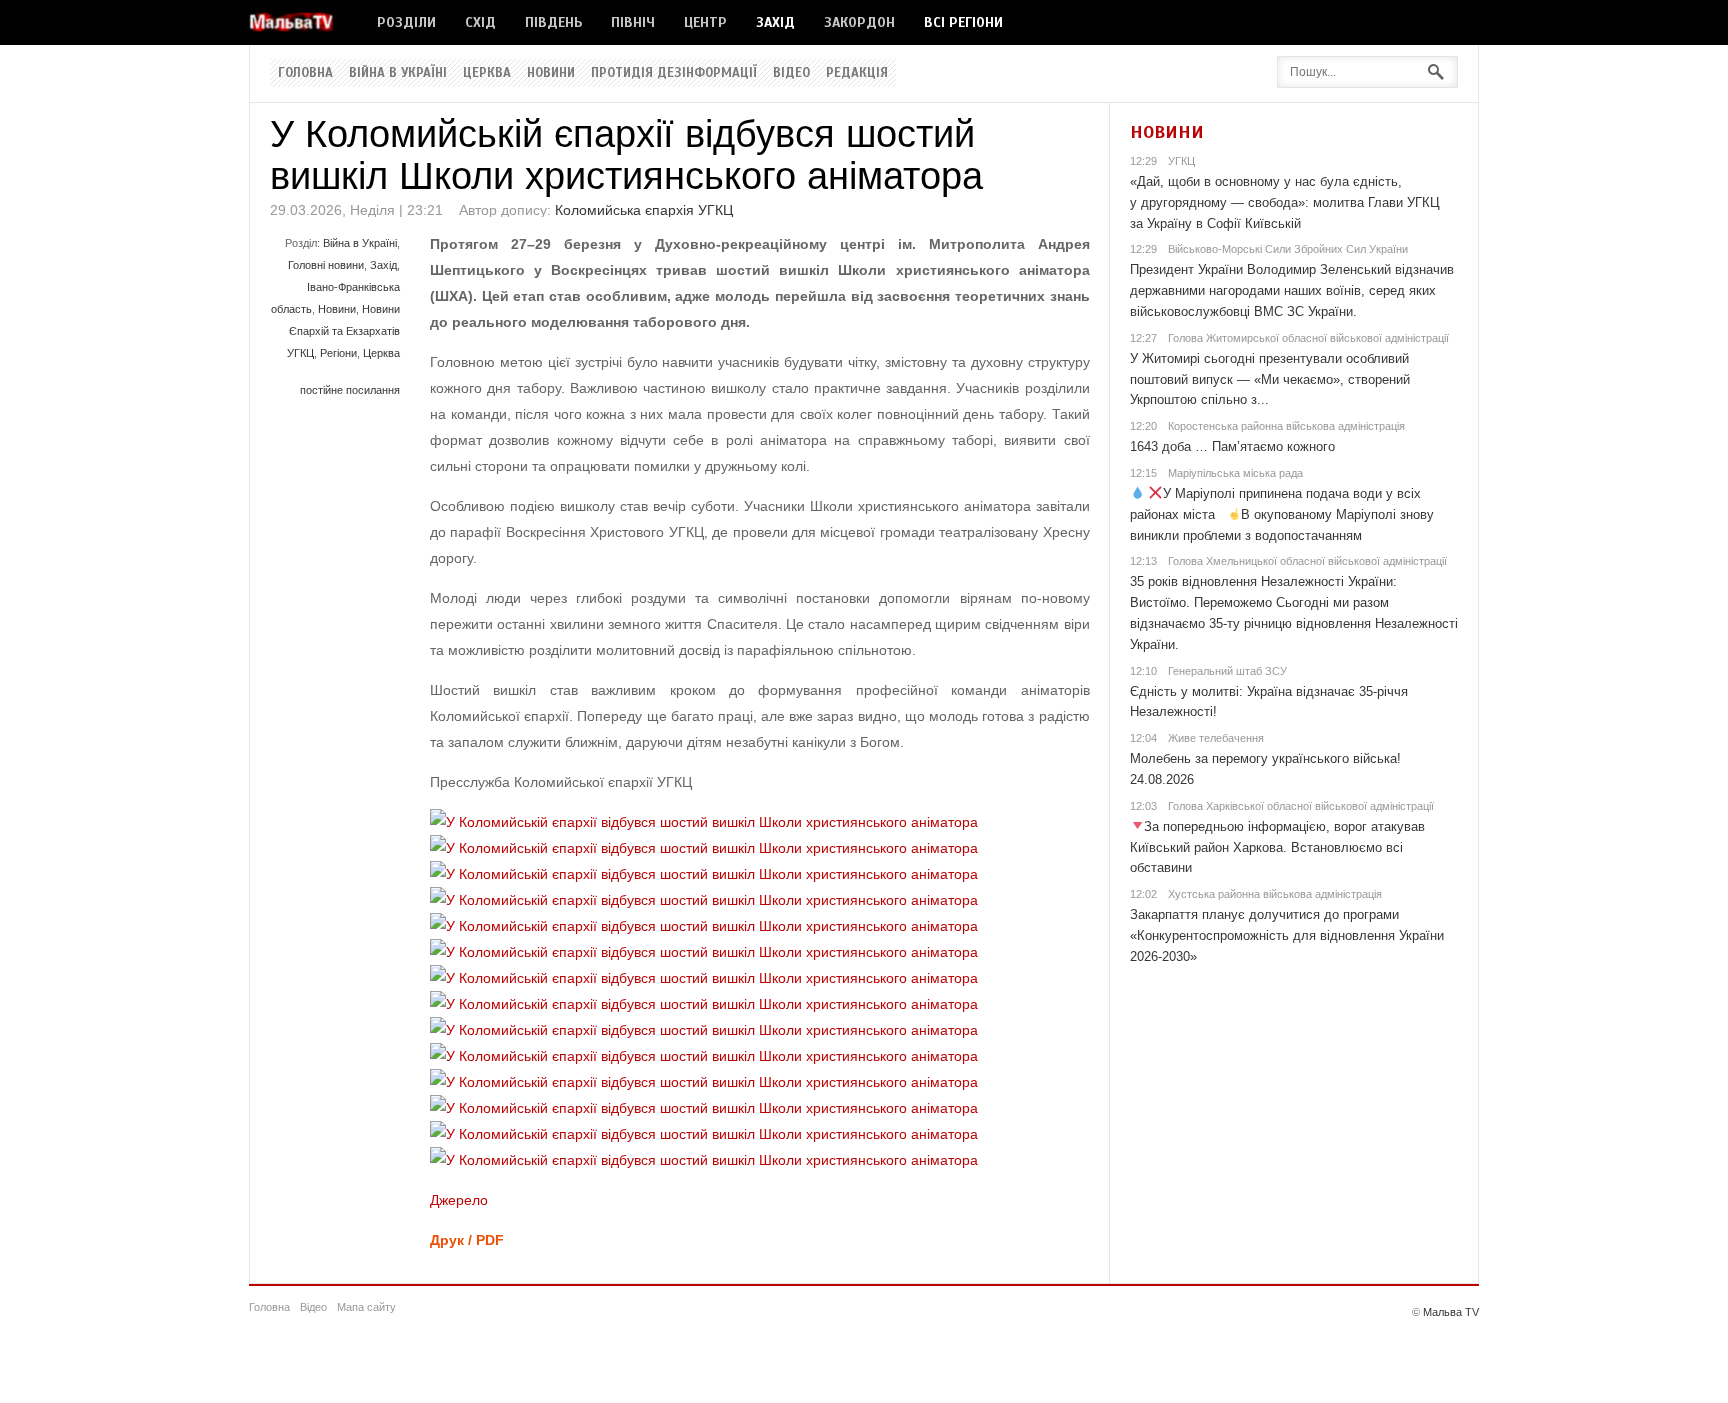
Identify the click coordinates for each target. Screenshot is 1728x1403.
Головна (305, 73)
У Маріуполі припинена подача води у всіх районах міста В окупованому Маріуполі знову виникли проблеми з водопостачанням (1282, 514)
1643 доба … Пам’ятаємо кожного (1232, 446)
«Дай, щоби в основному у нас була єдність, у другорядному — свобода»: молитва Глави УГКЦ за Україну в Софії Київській (1285, 202)
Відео (791, 73)
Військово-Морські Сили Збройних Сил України (1288, 249)
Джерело (459, 1200)
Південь (553, 22)
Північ (633, 22)
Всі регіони (963, 22)
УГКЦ (1181, 161)
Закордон (859, 22)
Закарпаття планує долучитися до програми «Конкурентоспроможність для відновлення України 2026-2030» (1287, 935)
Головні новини (326, 265)
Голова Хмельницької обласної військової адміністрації (1307, 561)
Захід (775, 22)
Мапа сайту (366, 1307)
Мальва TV (1451, 1312)
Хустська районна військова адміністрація (1275, 894)
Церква (487, 73)
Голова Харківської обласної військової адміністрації (1301, 806)
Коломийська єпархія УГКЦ (644, 210)
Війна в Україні (398, 73)
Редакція (857, 73)
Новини (551, 73)
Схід (480, 22)
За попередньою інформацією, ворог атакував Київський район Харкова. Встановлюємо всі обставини (1278, 847)
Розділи (406, 22)
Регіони (338, 353)
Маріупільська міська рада (1235, 473)
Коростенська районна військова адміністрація (1286, 426)
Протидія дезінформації (674, 73)
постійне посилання (350, 390)
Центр (705, 22)
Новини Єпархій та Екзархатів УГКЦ (343, 331)
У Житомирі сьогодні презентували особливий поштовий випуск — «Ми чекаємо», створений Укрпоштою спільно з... (1270, 379)
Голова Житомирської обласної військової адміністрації (1308, 338)
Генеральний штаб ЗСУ (1227, 671)
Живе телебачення (1216, 738)
